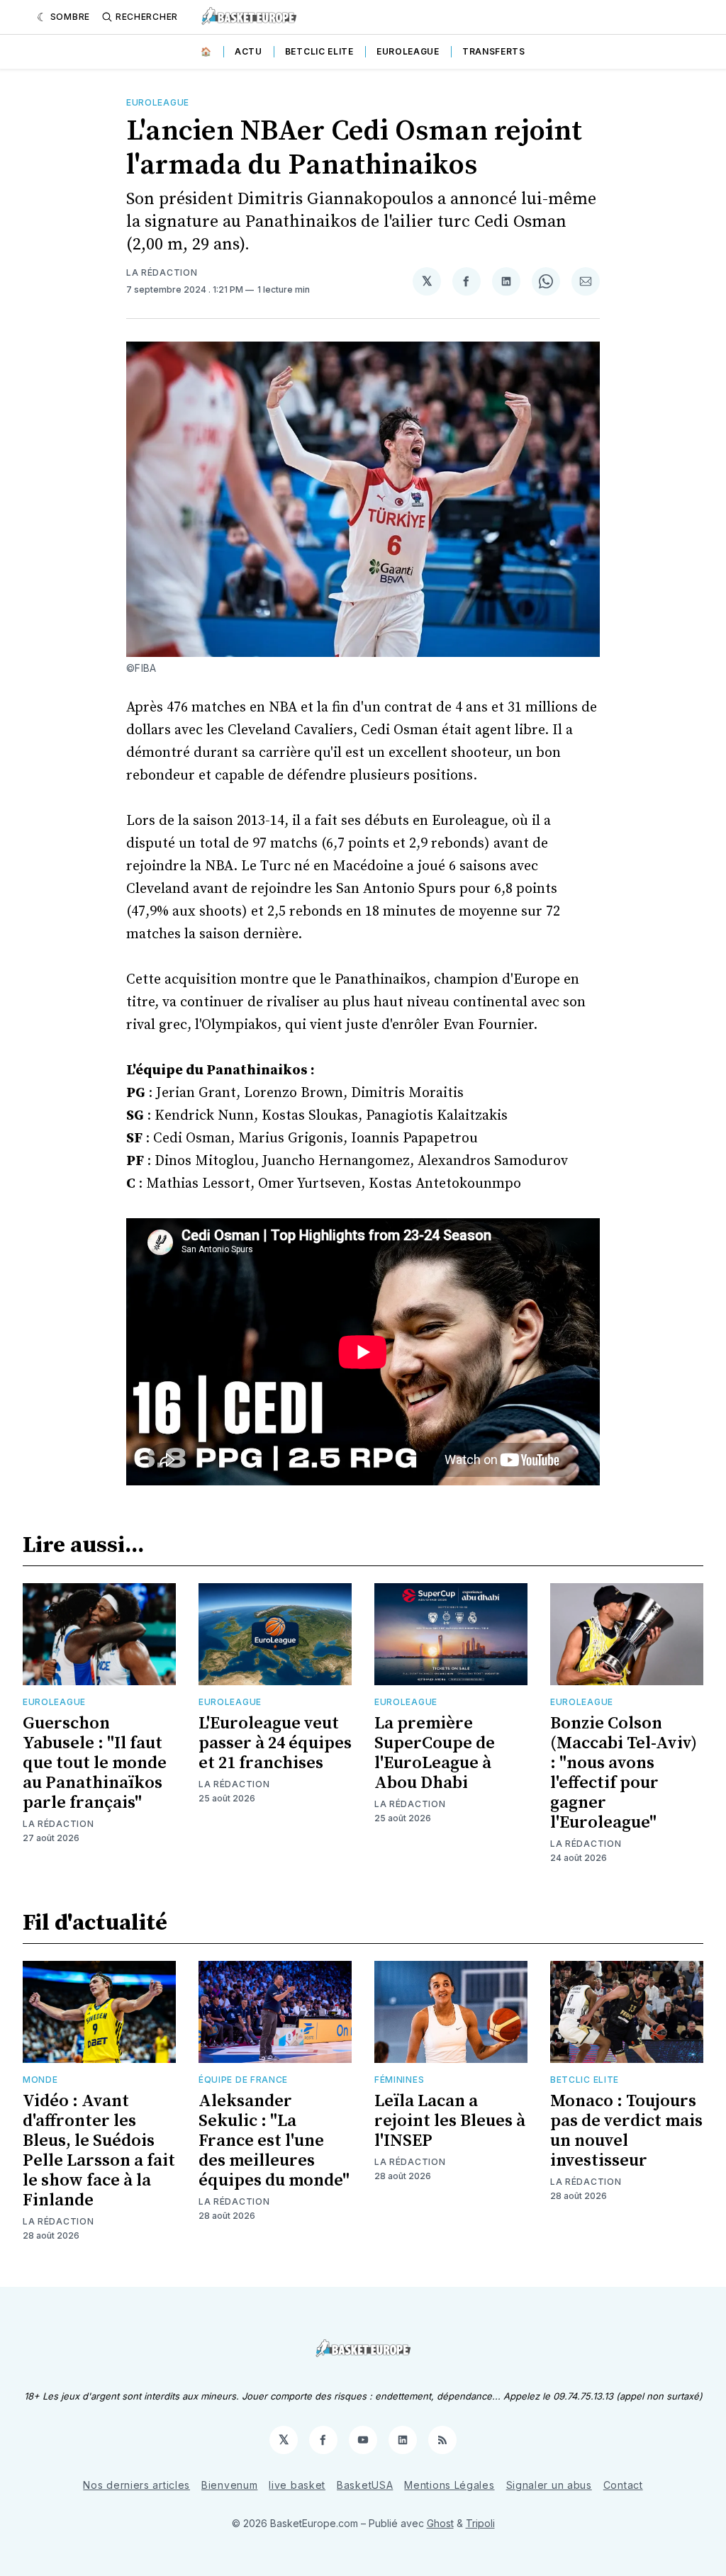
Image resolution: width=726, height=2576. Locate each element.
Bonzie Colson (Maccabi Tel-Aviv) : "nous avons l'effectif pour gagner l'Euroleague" (624, 1773)
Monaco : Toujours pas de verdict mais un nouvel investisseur (626, 2131)
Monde (40, 2080)
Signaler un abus (549, 2485)
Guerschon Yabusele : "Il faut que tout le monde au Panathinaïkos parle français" (95, 1763)
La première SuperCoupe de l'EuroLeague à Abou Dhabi (435, 1753)
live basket (297, 2485)
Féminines (399, 2080)
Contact (623, 2485)
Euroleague (408, 51)
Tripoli (480, 2523)
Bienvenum (229, 2485)
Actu (248, 51)
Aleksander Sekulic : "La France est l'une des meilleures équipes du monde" (274, 2141)
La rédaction (162, 272)
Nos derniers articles (136, 2485)
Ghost (440, 2523)
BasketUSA (365, 2485)
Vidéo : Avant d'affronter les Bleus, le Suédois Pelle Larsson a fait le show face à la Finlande (99, 2151)
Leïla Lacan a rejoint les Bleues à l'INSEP (450, 2121)
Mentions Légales (449, 2485)
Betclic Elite (319, 51)
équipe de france (243, 2080)
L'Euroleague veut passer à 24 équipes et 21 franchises (275, 1743)
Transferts (494, 51)
